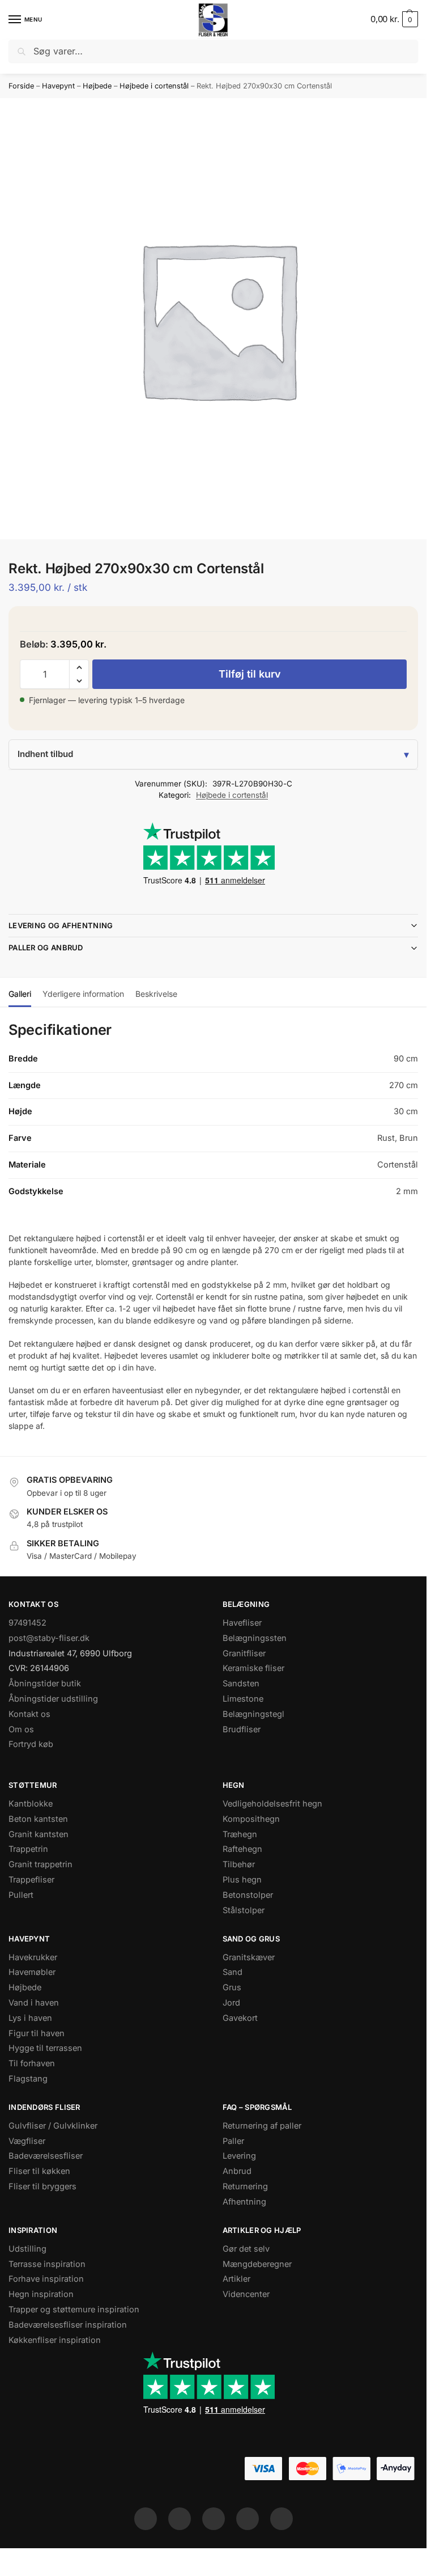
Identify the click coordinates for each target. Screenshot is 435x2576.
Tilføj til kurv (250, 674)
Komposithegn (251, 1819)
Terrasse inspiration (47, 2264)
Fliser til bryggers (42, 2186)
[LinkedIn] (248, 2519)
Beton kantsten (38, 1819)
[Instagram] (180, 2519)
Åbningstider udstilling (53, 1699)
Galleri (20, 994)
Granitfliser (244, 1653)
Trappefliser (31, 1880)
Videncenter (246, 2294)
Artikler (236, 2279)
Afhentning (244, 2202)
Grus (232, 1987)
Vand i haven (34, 2003)
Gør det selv (246, 2249)
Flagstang (28, 2079)
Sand (233, 1972)
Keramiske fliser (253, 1668)
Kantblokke (31, 1804)
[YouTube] (282, 2519)
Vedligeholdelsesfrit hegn (272, 1804)
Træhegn (240, 1834)
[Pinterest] (214, 2519)
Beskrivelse (156, 994)
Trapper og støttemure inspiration (74, 2309)
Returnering (245, 2186)
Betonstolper (248, 1895)
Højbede (97, 86)
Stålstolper (244, 1910)
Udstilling (27, 2249)
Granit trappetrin (40, 1864)
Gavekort (240, 2018)
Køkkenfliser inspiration (55, 2340)
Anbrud (237, 2171)
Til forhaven (32, 2063)
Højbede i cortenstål (154, 86)
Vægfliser (27, 2141)
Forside (21, 86)
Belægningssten (255, 1638)
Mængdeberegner (257, 2264)
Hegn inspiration (41, 2294)
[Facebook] (146, 2519)
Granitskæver (249, 1957)
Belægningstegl (253, 1714)
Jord (231, 2003)
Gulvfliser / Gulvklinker (53, 2126)
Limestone (243, 1699)
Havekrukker (33, 1957)
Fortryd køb (31, 1744)
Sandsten (241, 1684)
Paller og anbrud (46, 948)
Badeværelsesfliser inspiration (68, 2325)
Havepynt (58, 86)
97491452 (27, 1623)
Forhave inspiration (46, 2279)
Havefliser (242, 1623)
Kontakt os (29, 1714)
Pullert (21, 1895)
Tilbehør (239, 1864)
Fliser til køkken (39, 2171)
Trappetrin (28, 1849)
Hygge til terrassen (45, 2048)
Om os (21, 1729)
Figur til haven (37, 2033)
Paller (233, 2141)
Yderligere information (83, 994)
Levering (239, 2156)
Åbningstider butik (45, 1684)
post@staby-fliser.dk (49, 1638)
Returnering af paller (262, 2126)
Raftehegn (242, 1849)
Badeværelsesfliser (46, 2156)
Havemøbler (32, 1972)
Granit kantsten (39, 1834)
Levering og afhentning (61, 925)
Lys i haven (30, 2018)
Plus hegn (242, 1880)
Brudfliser (242, 1729)
